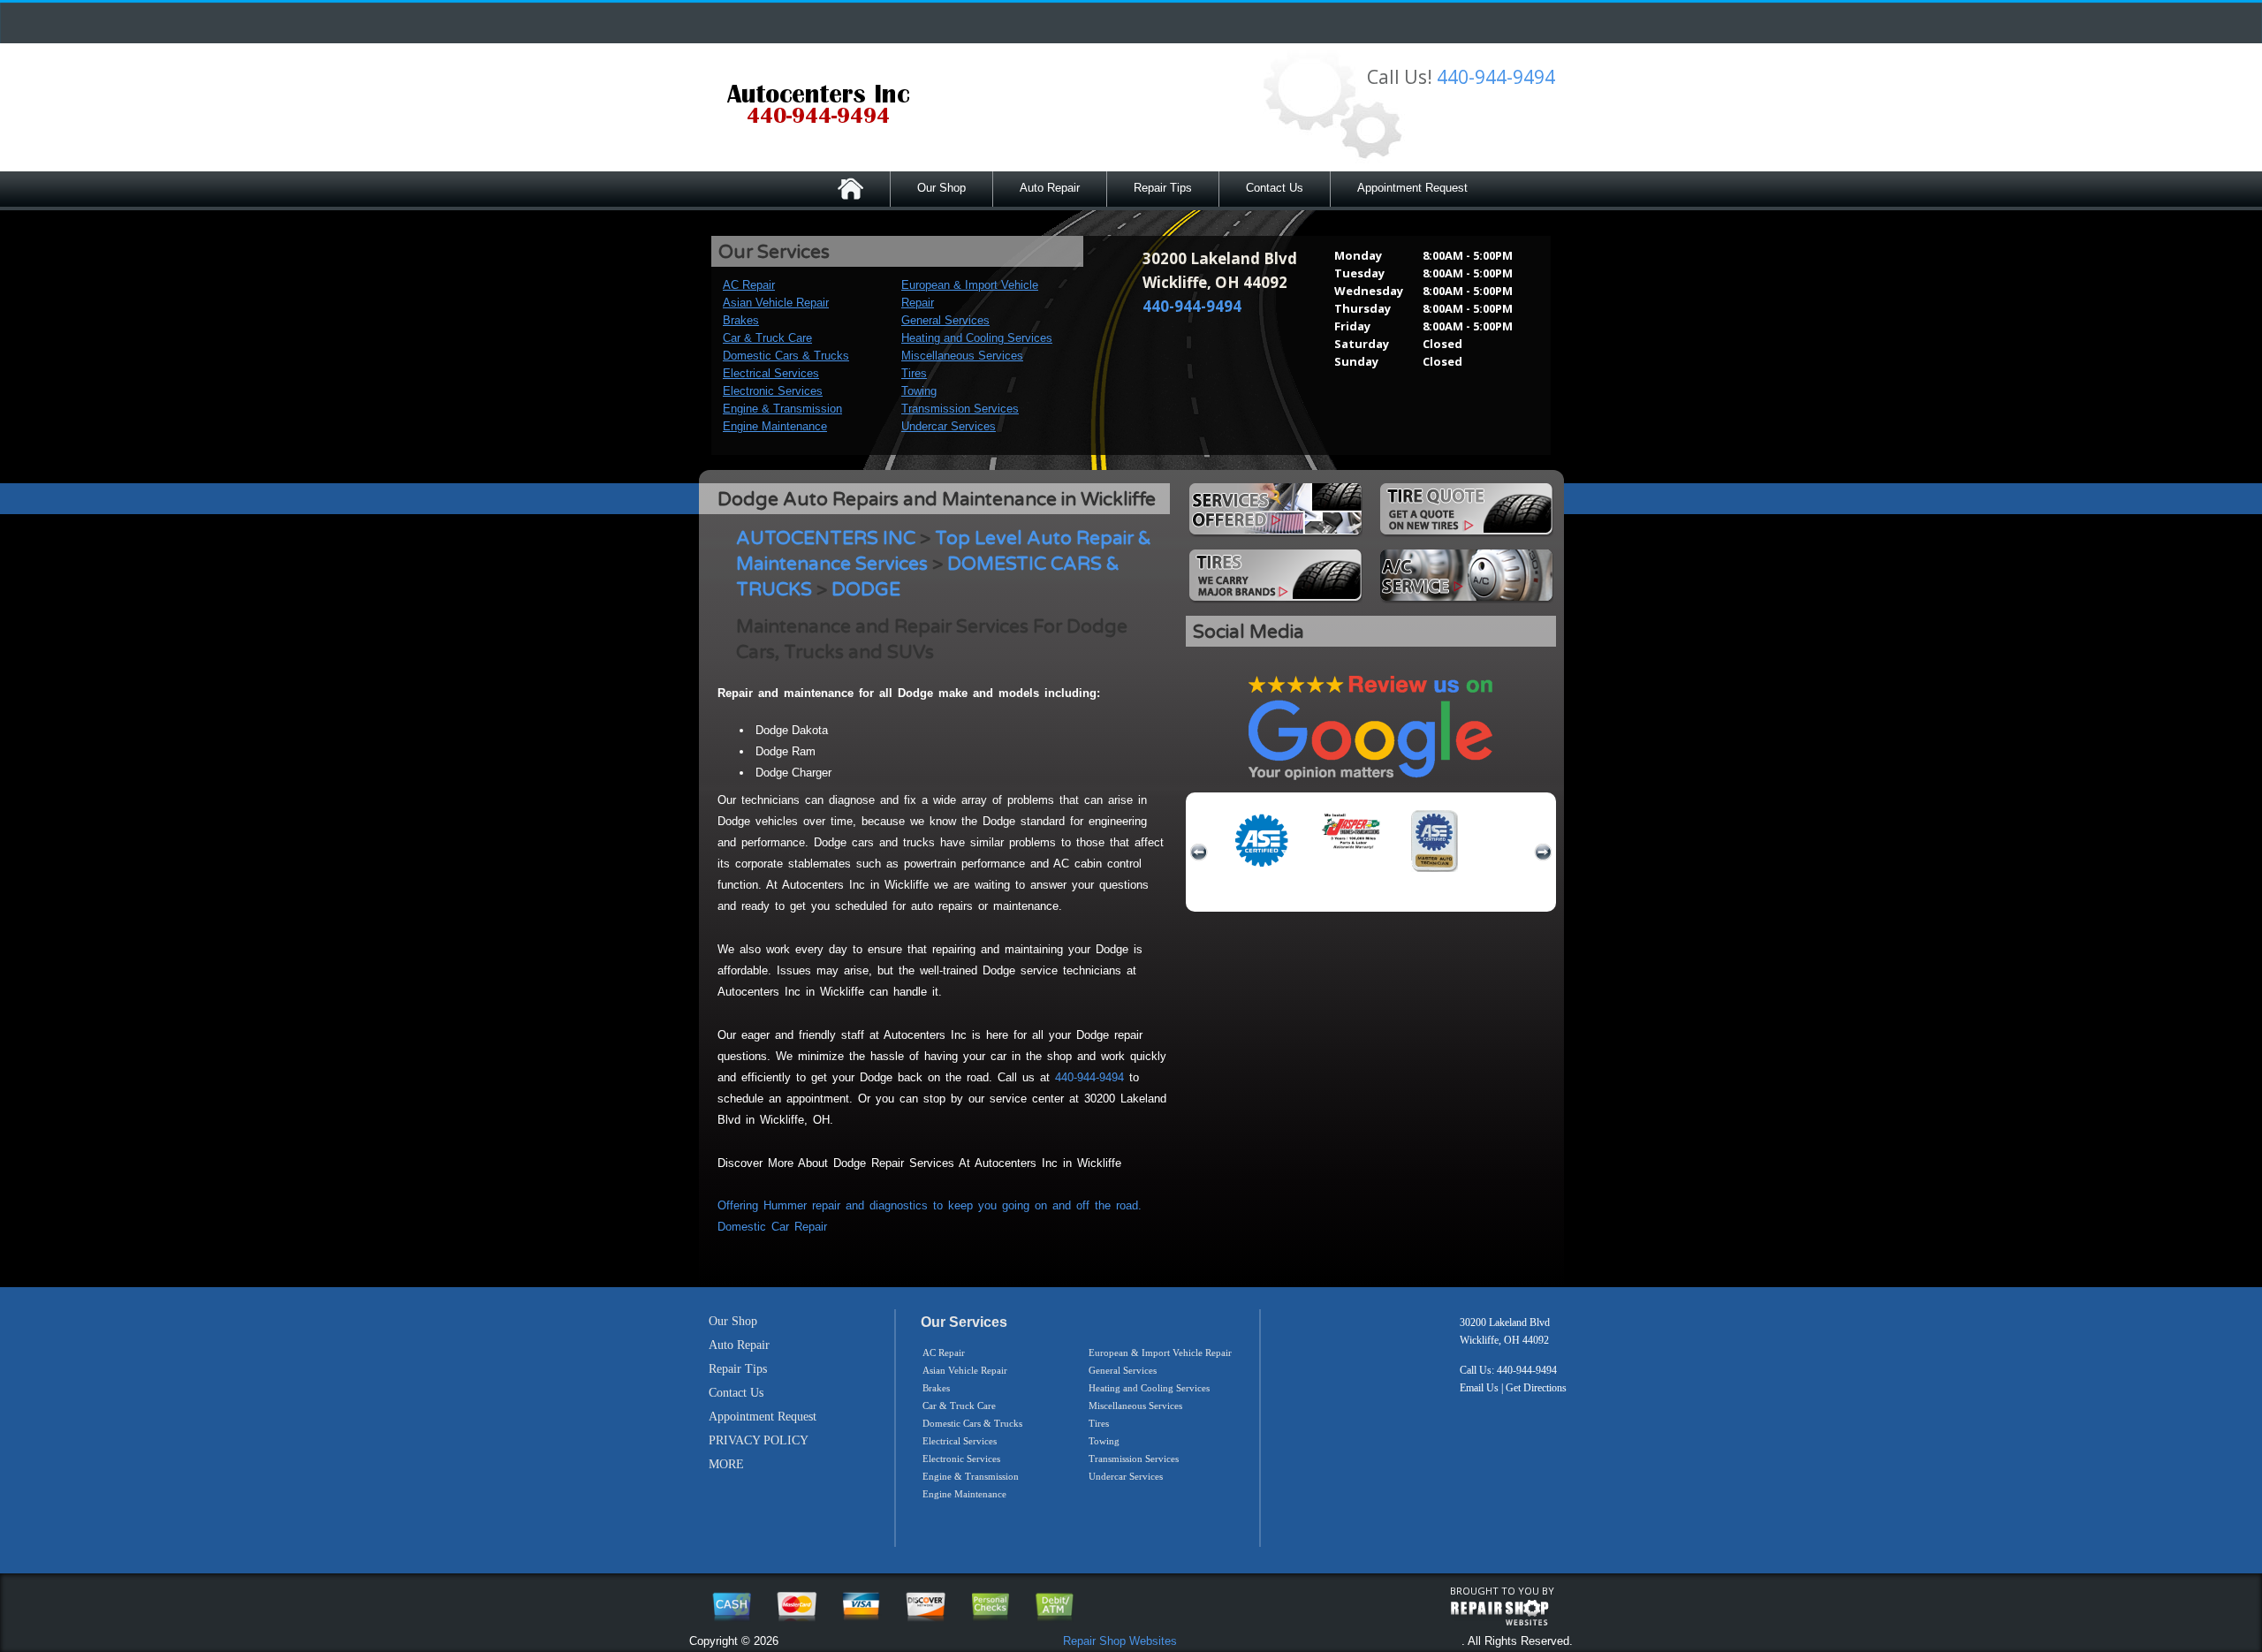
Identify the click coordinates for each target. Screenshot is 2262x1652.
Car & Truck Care (767, 338)
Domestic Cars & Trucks (786, 356)
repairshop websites (1499, 1613)
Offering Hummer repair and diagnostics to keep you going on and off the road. (930, 1205)
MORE (726, 1464)
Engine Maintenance (775, 426)
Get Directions (1536, 1388)
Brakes (741, 320)
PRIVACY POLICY (759, 1440)
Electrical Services (771, 373)
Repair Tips (1163, 188)
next (1543, 853)
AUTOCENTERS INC (826, 538)
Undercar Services (949, 426)
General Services (945, 320)
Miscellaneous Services (962, 356)
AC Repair (749, 285)
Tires (914, 373)
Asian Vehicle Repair (776, 303)
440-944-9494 (1496, 77)
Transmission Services (960, 409)
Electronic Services (773, 391)
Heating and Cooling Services (977, 338)
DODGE (866, 590)
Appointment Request (1412, 188)
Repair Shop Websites (1120, 1641)
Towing (919, 391)
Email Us (1479, 1388)
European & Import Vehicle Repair (1160, 1353)
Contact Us (1275, 188)
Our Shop (941, 188)
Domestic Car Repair (772, 1227)
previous (1199, 853)
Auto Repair (1050, 188)
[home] (818, 106)
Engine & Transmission (782, 409)
